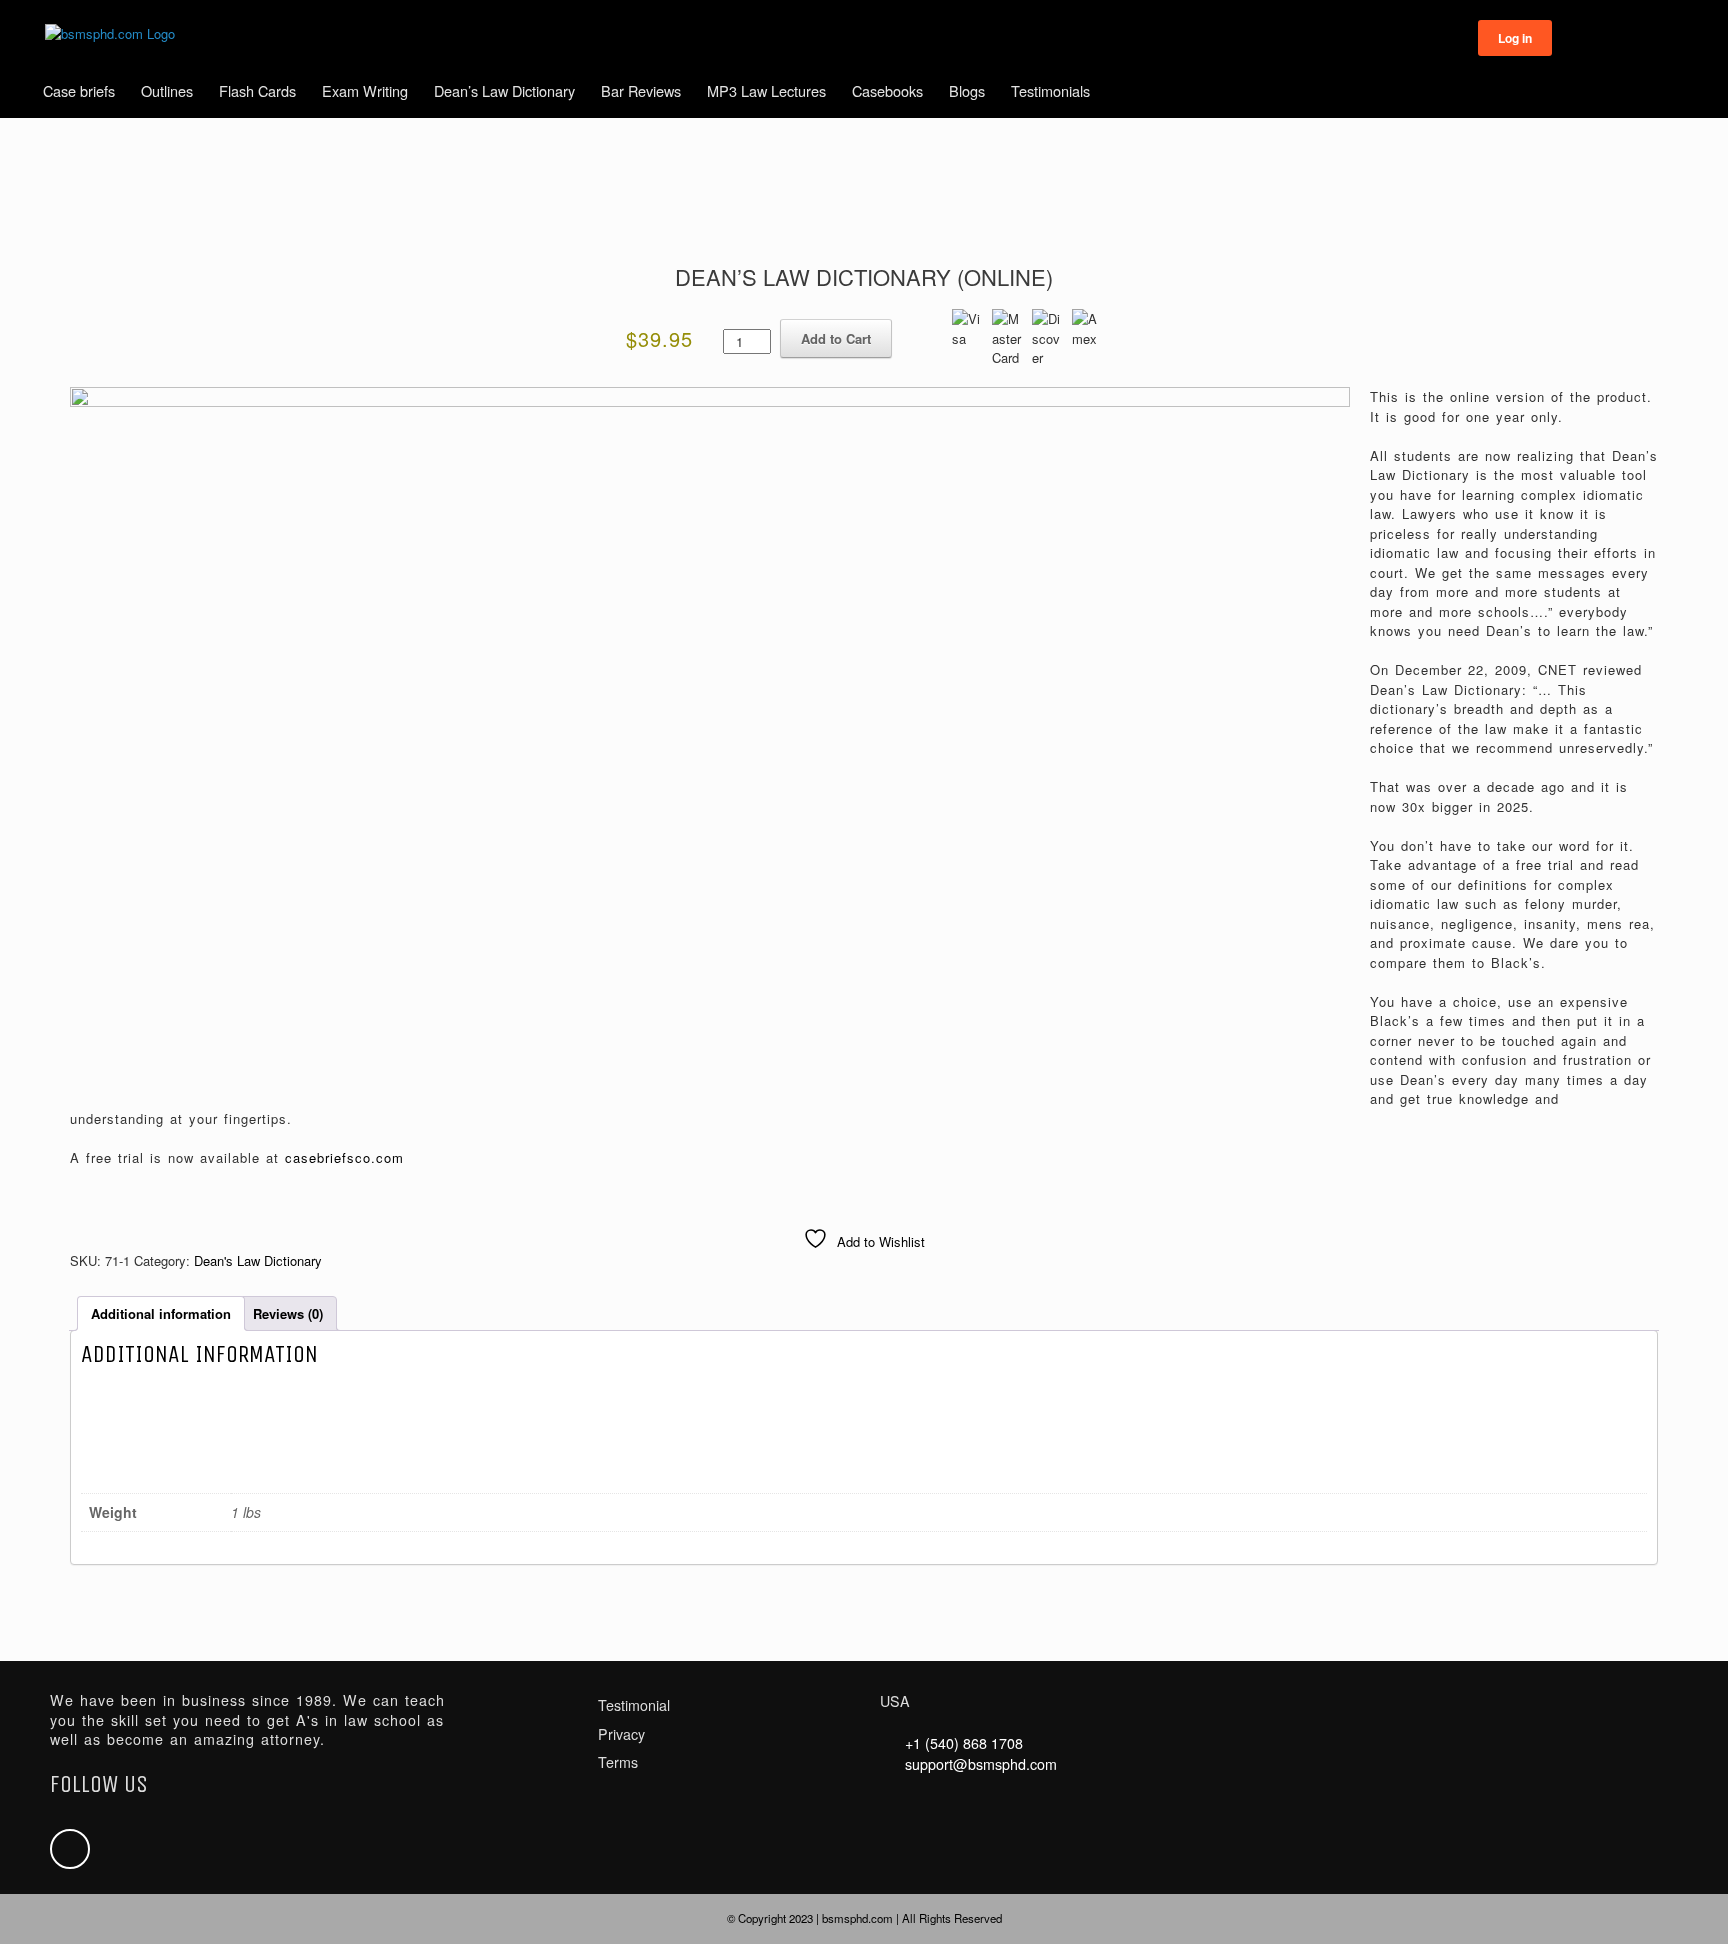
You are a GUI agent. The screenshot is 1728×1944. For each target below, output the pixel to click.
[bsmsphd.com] (110, 34)
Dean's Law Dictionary (258, 1260)
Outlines (167, 90)
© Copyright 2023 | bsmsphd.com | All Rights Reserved (864, 1918)
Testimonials (1050, 90)
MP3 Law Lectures (766, 90)
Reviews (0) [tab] (288, 1313)
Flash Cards (257, 90)
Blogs (967, 90)
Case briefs (79, 90)
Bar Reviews (641, 90)
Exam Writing (365, 90)
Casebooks (887, 90)
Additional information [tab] (161, 1313)
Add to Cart (836, 338)
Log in (1515, 38)
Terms (618, 1762)
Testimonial (634, 1705)
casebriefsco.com (344, 1157)
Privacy (621, 1734)
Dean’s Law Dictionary (504, 90)
